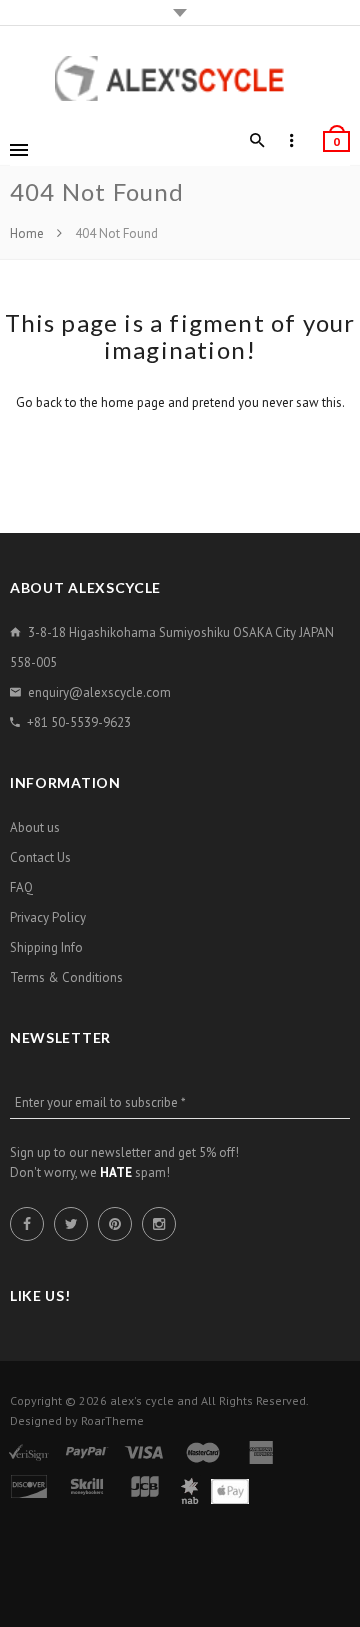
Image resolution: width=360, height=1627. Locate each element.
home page (133, 402)
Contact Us (40, 857)
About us (35, 827)
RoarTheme (112, 1420)
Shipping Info (46, 947)
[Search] (257, 141)
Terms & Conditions (66, 977)
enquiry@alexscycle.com (99, 692)
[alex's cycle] (180, 78)
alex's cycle (142, 1400)
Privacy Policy (48, 917)
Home (28, 233)
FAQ (21, 887)
